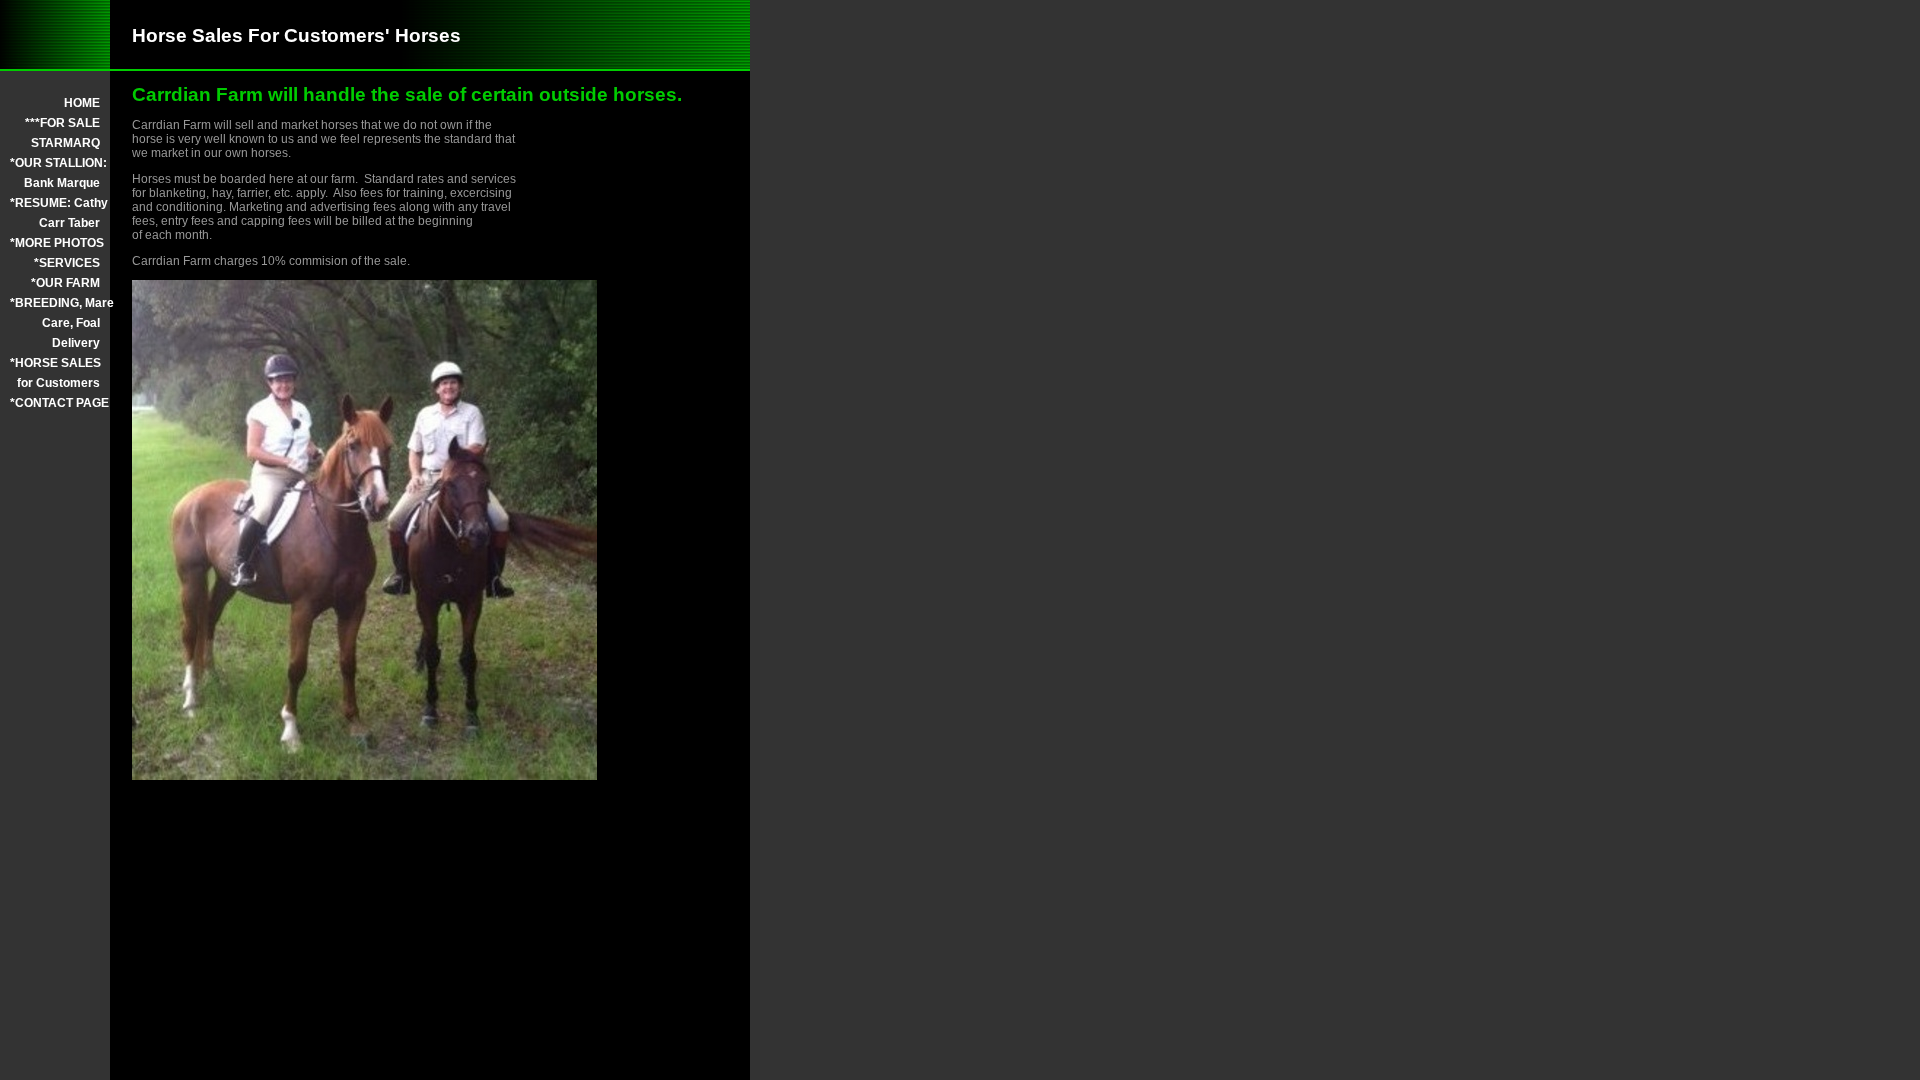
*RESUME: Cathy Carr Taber (55, 213)
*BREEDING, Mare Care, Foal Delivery (55, 323)
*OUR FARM (65, 283)
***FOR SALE (62, 123)
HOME (82, 103)
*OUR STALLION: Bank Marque (55, 173)
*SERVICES (67, 263)
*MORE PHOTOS (55, 243)
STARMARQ (65, 143)
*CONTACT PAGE (55, 403)
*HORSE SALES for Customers (55, 373)
